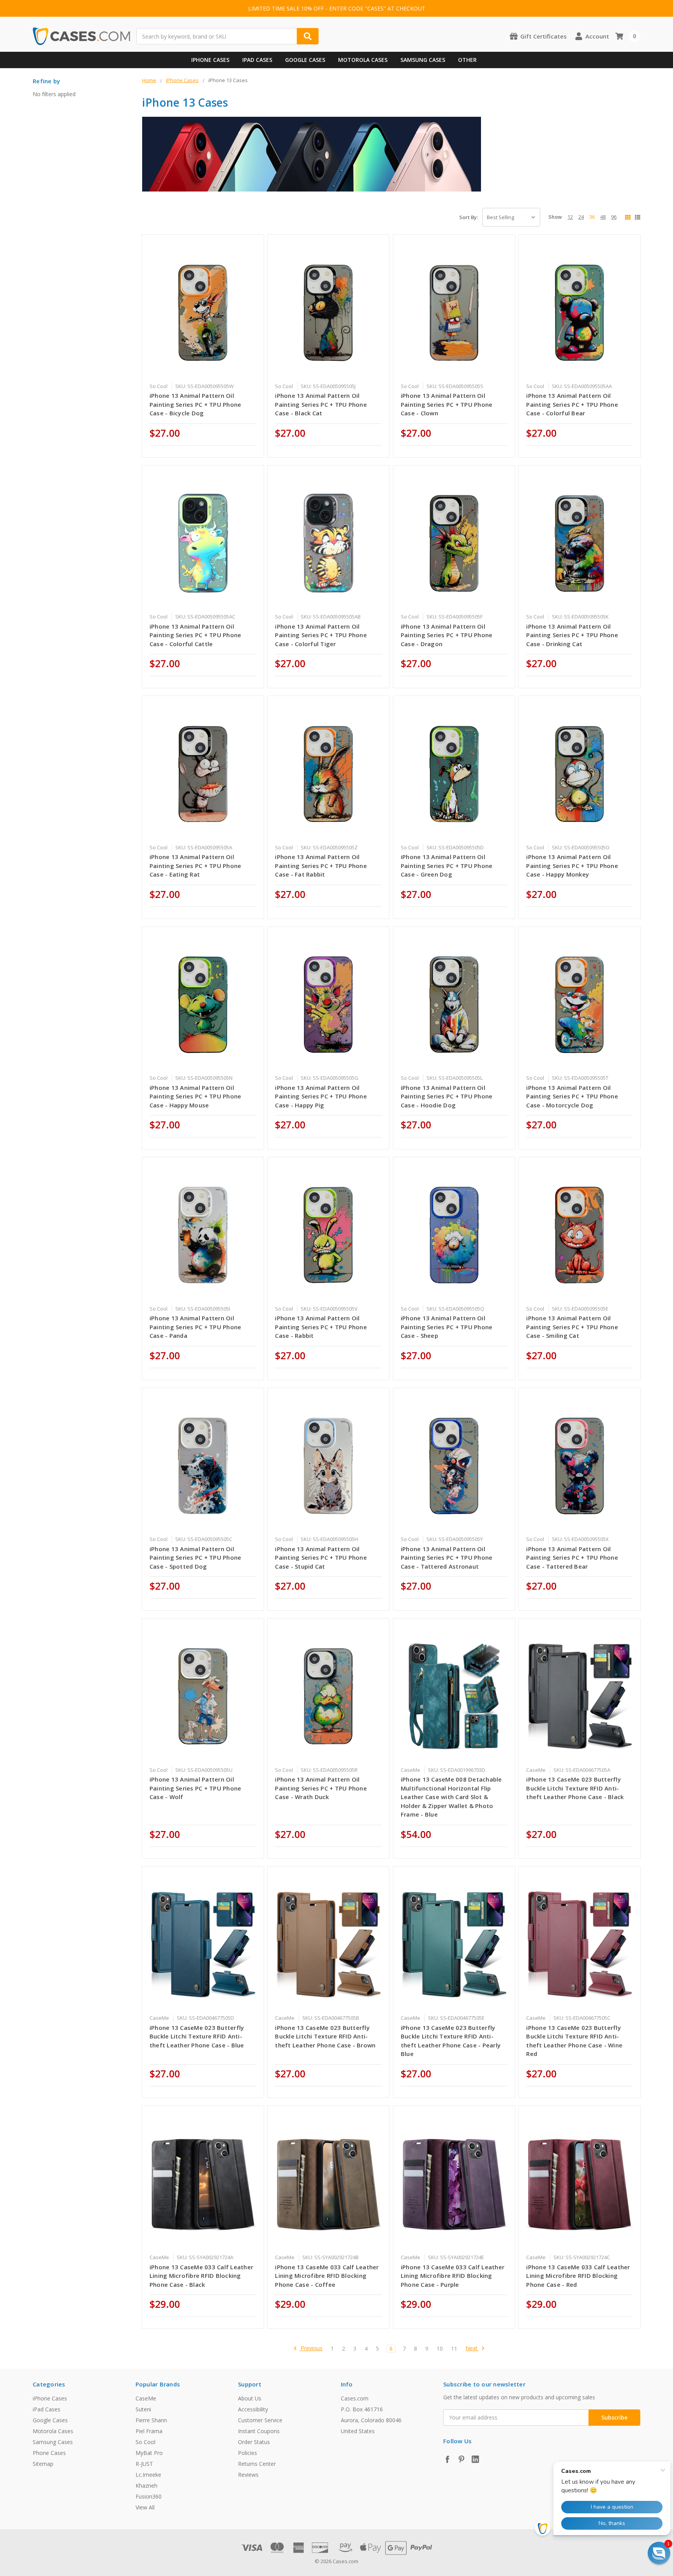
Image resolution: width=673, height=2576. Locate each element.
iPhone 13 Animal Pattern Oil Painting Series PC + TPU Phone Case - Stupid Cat (321, 1558)
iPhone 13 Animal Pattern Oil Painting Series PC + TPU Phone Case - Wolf (196, 1788)
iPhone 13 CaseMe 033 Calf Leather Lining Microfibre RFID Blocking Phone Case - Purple (453, 2276)
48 (603, 217)
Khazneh (146, 2486)
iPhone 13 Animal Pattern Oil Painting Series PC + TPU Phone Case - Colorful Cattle (196, 635)
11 (454, 2349)
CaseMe (146, 2398)
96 (614, 217)
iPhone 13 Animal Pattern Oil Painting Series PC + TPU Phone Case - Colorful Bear (572, 404)
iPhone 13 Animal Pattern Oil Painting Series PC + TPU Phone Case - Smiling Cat (572, 1327)
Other (467, 60)
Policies (248, 2453)
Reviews (248, 2475)
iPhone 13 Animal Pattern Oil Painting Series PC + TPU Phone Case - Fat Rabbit (321, 865)
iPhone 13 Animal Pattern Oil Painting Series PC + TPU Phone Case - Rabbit (321, 1327)
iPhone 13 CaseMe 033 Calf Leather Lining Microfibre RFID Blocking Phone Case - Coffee (327, 2276)
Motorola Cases (363, 60)
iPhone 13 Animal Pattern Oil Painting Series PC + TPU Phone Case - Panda (196, 1327)
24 (581, 217)
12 (570, 217)
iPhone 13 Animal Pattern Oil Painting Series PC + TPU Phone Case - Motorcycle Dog (572, 1096)
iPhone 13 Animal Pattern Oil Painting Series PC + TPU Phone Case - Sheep (447, 1327)
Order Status (254, 2442)
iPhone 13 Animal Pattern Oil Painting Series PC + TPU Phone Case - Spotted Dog (196, 1558)
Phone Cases (49, 2453)
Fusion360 (149, 2496)
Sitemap (43, 2464)
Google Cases (305, 60)
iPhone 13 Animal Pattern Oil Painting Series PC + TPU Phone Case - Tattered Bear (572, 1558)
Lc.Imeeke (148, 2475)
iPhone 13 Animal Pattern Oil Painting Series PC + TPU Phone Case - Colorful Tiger (321, 635)
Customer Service (260, 2420)
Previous (311, 2348)
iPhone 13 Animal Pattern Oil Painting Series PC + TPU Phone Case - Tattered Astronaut (447, 1558)
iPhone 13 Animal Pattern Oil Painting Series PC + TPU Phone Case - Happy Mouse (196, 1096)
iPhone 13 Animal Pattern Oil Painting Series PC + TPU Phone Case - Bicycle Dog (196, 404)
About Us (250, 2398)
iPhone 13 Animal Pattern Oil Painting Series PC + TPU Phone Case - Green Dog (447, 865)
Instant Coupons (259, 2431)
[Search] (308, 36)
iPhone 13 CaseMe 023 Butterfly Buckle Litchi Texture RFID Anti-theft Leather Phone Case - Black (575, 1788)
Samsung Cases (423, 60)
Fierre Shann (151, 2420)
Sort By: (469, 217)
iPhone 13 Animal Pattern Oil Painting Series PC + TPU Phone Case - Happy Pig (321, 1096)
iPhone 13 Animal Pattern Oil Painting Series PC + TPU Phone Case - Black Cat (321, 404)
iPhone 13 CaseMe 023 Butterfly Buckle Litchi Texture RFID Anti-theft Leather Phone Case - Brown (325, 2036)
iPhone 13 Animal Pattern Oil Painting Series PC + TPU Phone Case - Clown (447, 404)
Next (472, 2348)
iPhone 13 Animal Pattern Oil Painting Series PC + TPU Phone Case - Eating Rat (196, 865)
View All (145, 2507)
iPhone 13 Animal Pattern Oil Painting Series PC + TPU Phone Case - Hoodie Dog (447, 1096)
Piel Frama (149, 2431)
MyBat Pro (149, 2453)
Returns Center (257, 2464)
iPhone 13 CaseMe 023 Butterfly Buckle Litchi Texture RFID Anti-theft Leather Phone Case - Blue (197, 2036)
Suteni (143, 2409)
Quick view (203, 312)
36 (592, 217)
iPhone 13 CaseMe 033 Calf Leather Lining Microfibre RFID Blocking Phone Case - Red (578, 2276)
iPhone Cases (210, 60)
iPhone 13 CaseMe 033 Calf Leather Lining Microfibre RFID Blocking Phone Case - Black (201, 2276)
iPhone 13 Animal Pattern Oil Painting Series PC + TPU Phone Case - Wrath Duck (321, 1788)
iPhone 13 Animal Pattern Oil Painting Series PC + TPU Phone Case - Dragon (447, 635)
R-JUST (144, 2464)
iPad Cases (257, 60)
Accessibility (253, 2409)
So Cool (145, 2442)
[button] (659, 2553)
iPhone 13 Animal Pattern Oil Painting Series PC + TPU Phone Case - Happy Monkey (572, 865)
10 (440, 2349)
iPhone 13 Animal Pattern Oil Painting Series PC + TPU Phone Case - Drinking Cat (572, 635)
